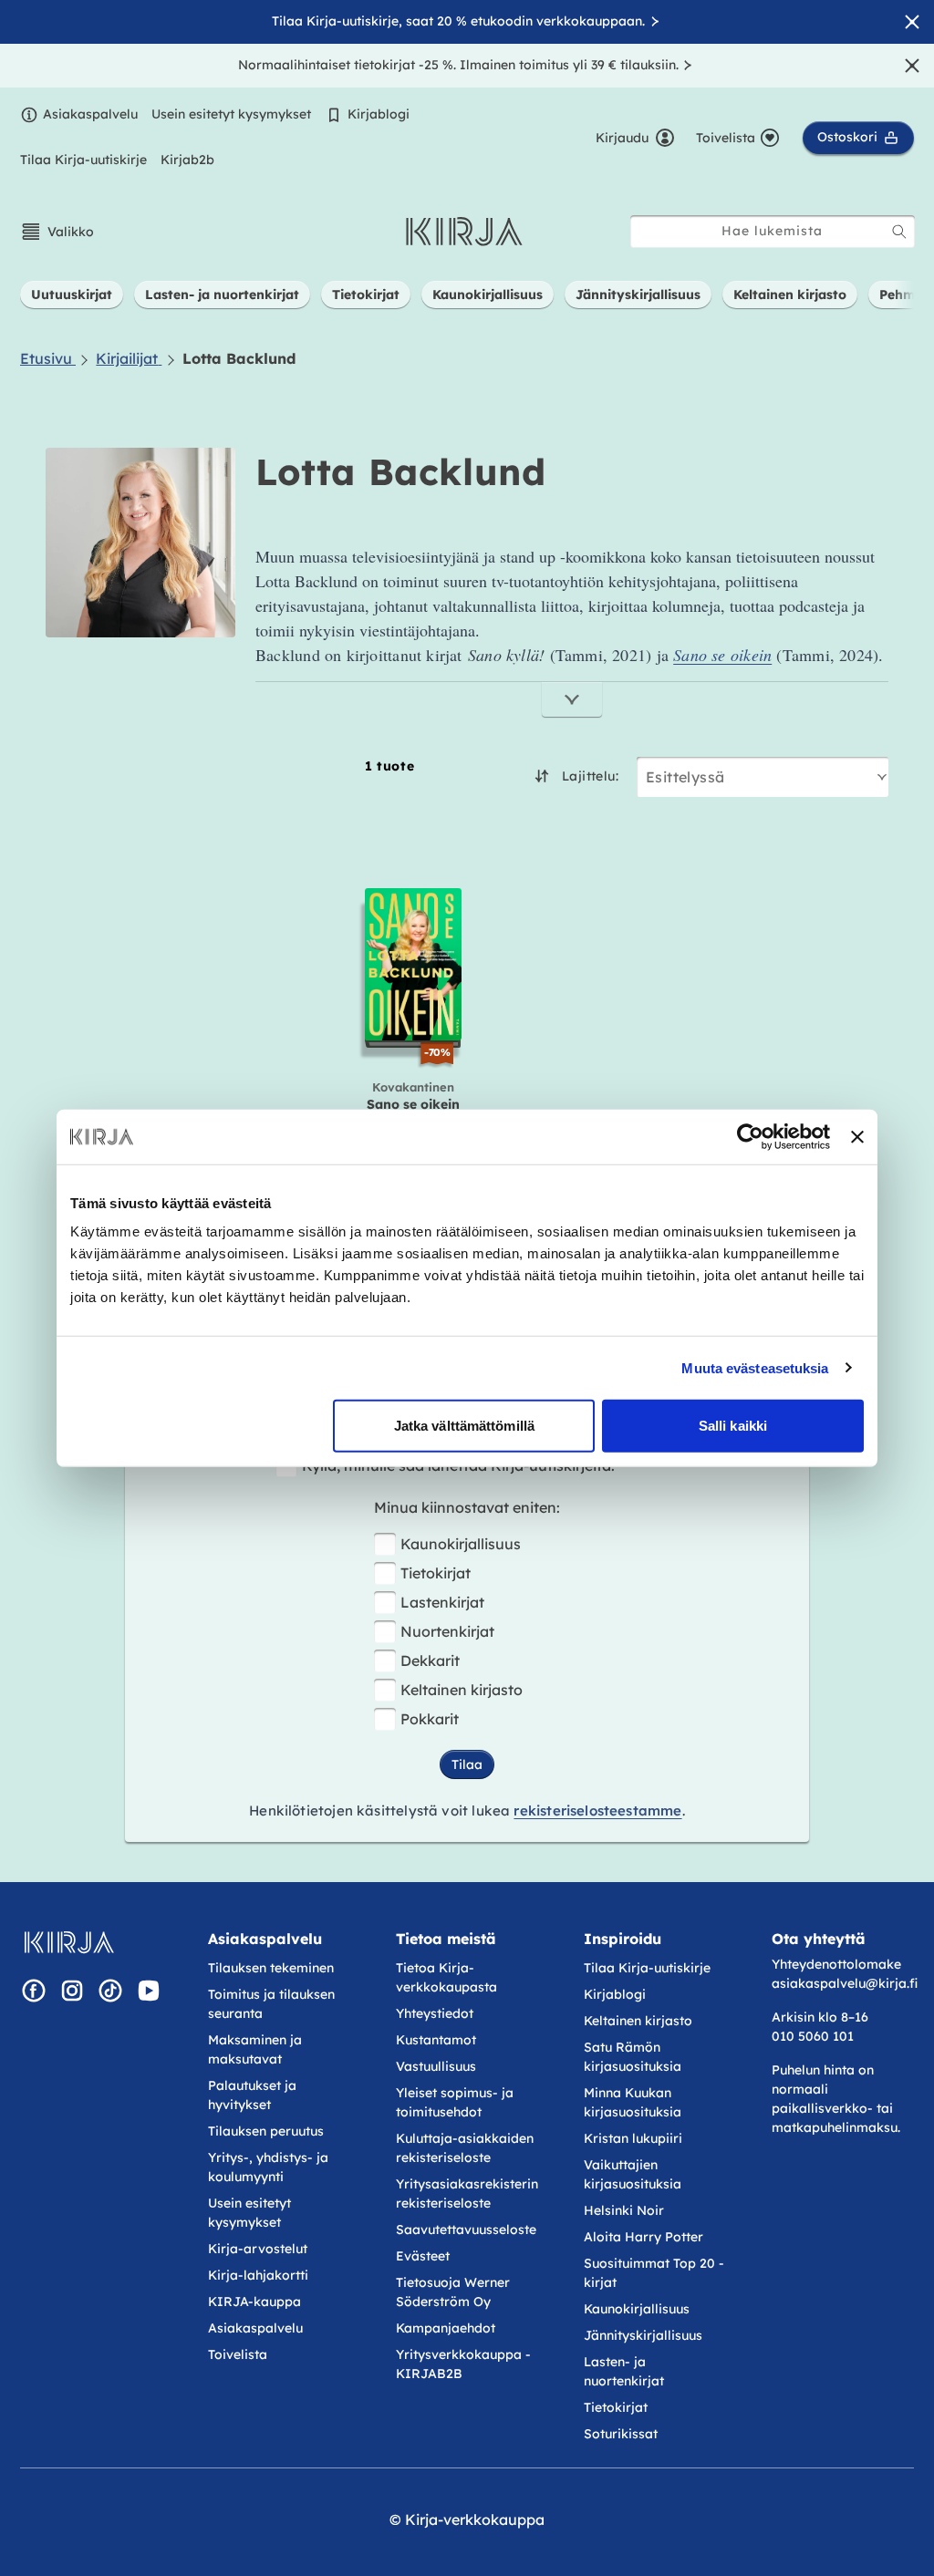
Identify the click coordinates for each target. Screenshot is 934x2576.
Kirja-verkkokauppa (475, 2519)
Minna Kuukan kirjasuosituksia (633, 2102)
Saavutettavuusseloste (466, 2229)
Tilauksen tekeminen (271, 1968)
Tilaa (467, 1764)
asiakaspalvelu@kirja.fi (845, 1983)
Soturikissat (621, 2434)
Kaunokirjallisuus (461, 1544)
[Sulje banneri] (857, 1136)
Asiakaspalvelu (90, 114)
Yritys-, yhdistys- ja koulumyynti (268, 2167)
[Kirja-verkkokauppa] (69, 1942)
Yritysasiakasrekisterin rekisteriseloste (467, 2193)
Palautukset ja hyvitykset (252, 2095)
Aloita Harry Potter (643, 2237)
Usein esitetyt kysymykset (231, 114)
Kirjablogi (379, 114)
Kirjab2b (187, 160)
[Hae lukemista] (899, 232)
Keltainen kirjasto (462, 1690)
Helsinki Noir (624, 2210)
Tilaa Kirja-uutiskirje (83, 160)
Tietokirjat (436, 1573)
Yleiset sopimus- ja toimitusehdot (455, 2102)
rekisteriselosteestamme (597, 1810)
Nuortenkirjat (447, 1631)
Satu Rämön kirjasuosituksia (633, 2057)
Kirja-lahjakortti (258, 2275)
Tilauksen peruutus (266, 2131)
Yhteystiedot (435, 2013)
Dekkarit (430, 1660)
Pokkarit (430, 1719)
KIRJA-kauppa (254, 2302)
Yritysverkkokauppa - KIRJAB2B (463, 2364)
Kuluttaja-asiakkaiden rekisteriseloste (465, 2148)
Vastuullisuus (436, 2066)
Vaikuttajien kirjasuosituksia (633, 2174)
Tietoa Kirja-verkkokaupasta (446, 1977)
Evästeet (423, 2256)
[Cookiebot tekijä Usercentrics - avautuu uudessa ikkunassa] (750, 1136)
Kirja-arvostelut (258, 2249)
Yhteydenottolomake (836, 1964)
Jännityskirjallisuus (643, 2335)
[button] (57, 232)
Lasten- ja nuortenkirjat (624, 2371)
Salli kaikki (733, 1426)
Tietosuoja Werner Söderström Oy (453, 2292)
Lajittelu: (590, 776)
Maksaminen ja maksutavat (255, 2049)
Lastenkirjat (442, 1602)
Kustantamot (436, 2040)
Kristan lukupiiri (633, 2138)
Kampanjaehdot (446, 2328)
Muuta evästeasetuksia (755, 1367)
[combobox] (773, 231)
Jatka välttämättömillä (464, 1426)
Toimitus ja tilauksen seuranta (271, 2004)
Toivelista (238, 2354)
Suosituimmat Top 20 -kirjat (654, 2273)
